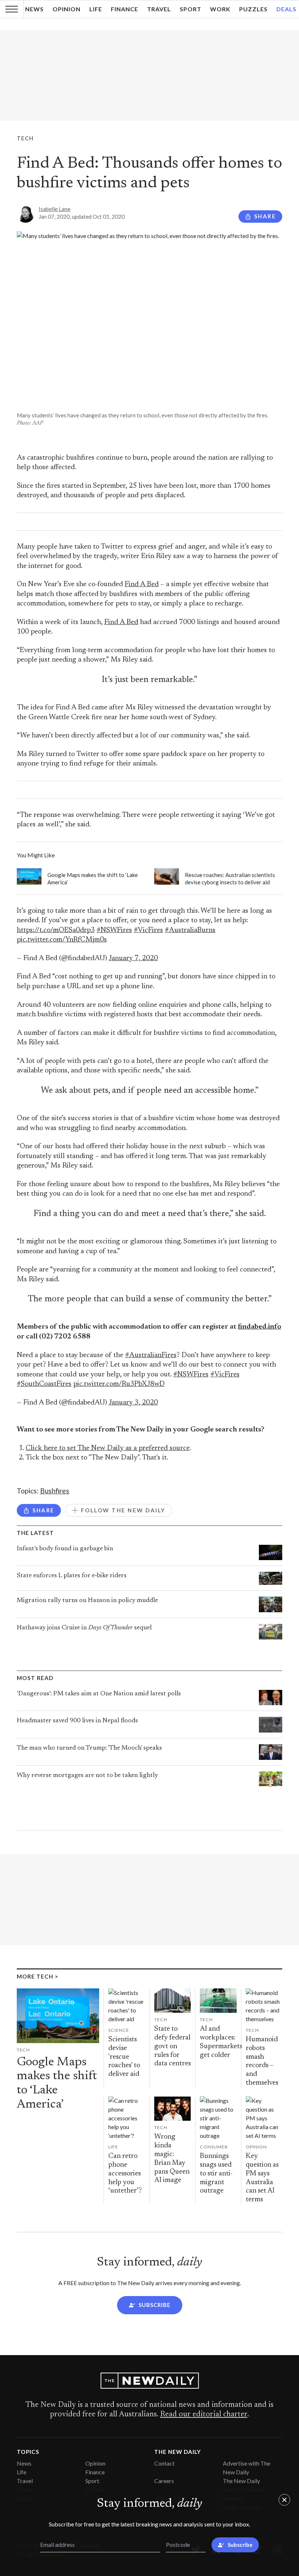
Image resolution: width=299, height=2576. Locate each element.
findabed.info (259, 1327)
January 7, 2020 (133, 958)
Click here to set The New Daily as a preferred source (108, 1448)
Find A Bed (142, 584)
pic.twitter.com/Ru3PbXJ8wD (119, 1384)
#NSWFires (114, 930)
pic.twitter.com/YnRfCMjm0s (62, 940)
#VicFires (148, 930)
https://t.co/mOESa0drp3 (56, 930)
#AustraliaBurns (190, 930)
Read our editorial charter (204, 2415)
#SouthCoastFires (44, 1384)
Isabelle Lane (55, 209)
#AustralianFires (151, 1355)
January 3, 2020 (133, 1403)
